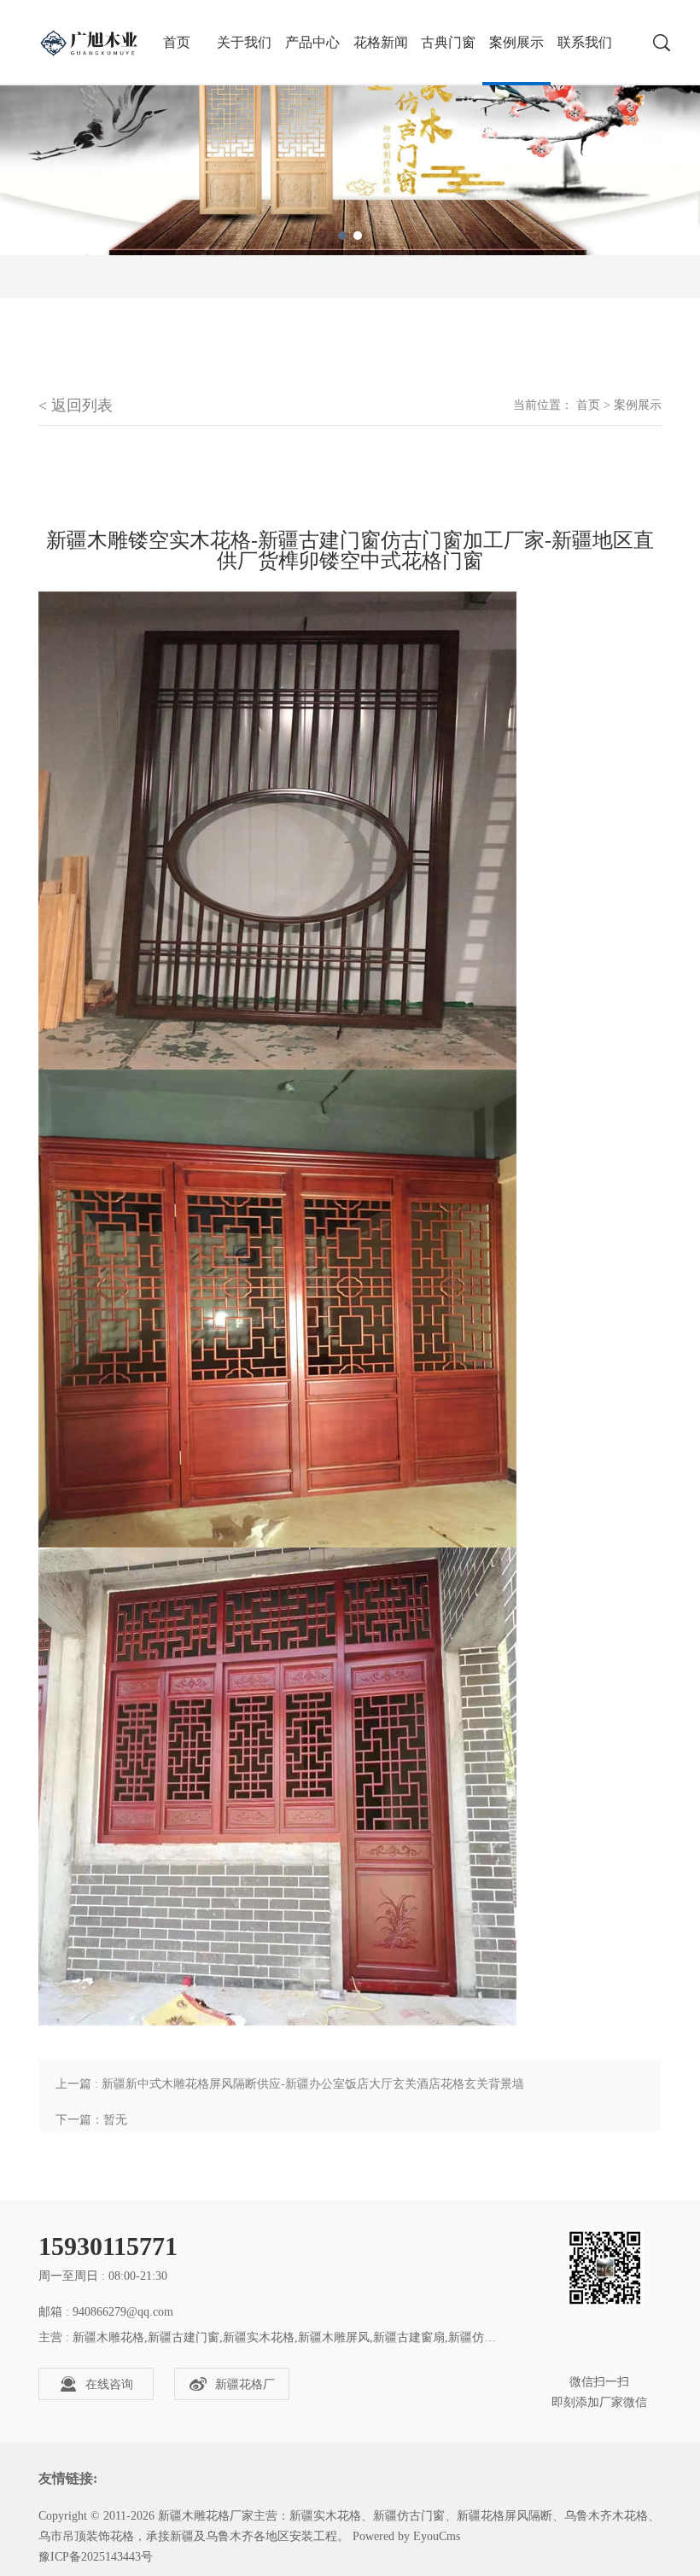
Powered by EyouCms (405, 2536)
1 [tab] (342, 236)
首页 (588, 405)
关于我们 (244, 42)
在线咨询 (109, 2384)
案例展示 (516, 42)
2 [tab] (358, 236)
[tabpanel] (350, 128)
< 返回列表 (76, 405)
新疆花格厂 (245, 2384)
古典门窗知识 (448, 60)
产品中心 (312, 42)
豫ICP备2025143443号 (96, 2557)
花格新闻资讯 (381, 60)
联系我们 (585, 42)
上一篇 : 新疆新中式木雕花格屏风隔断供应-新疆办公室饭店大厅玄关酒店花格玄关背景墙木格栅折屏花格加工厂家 (290, 2090)
